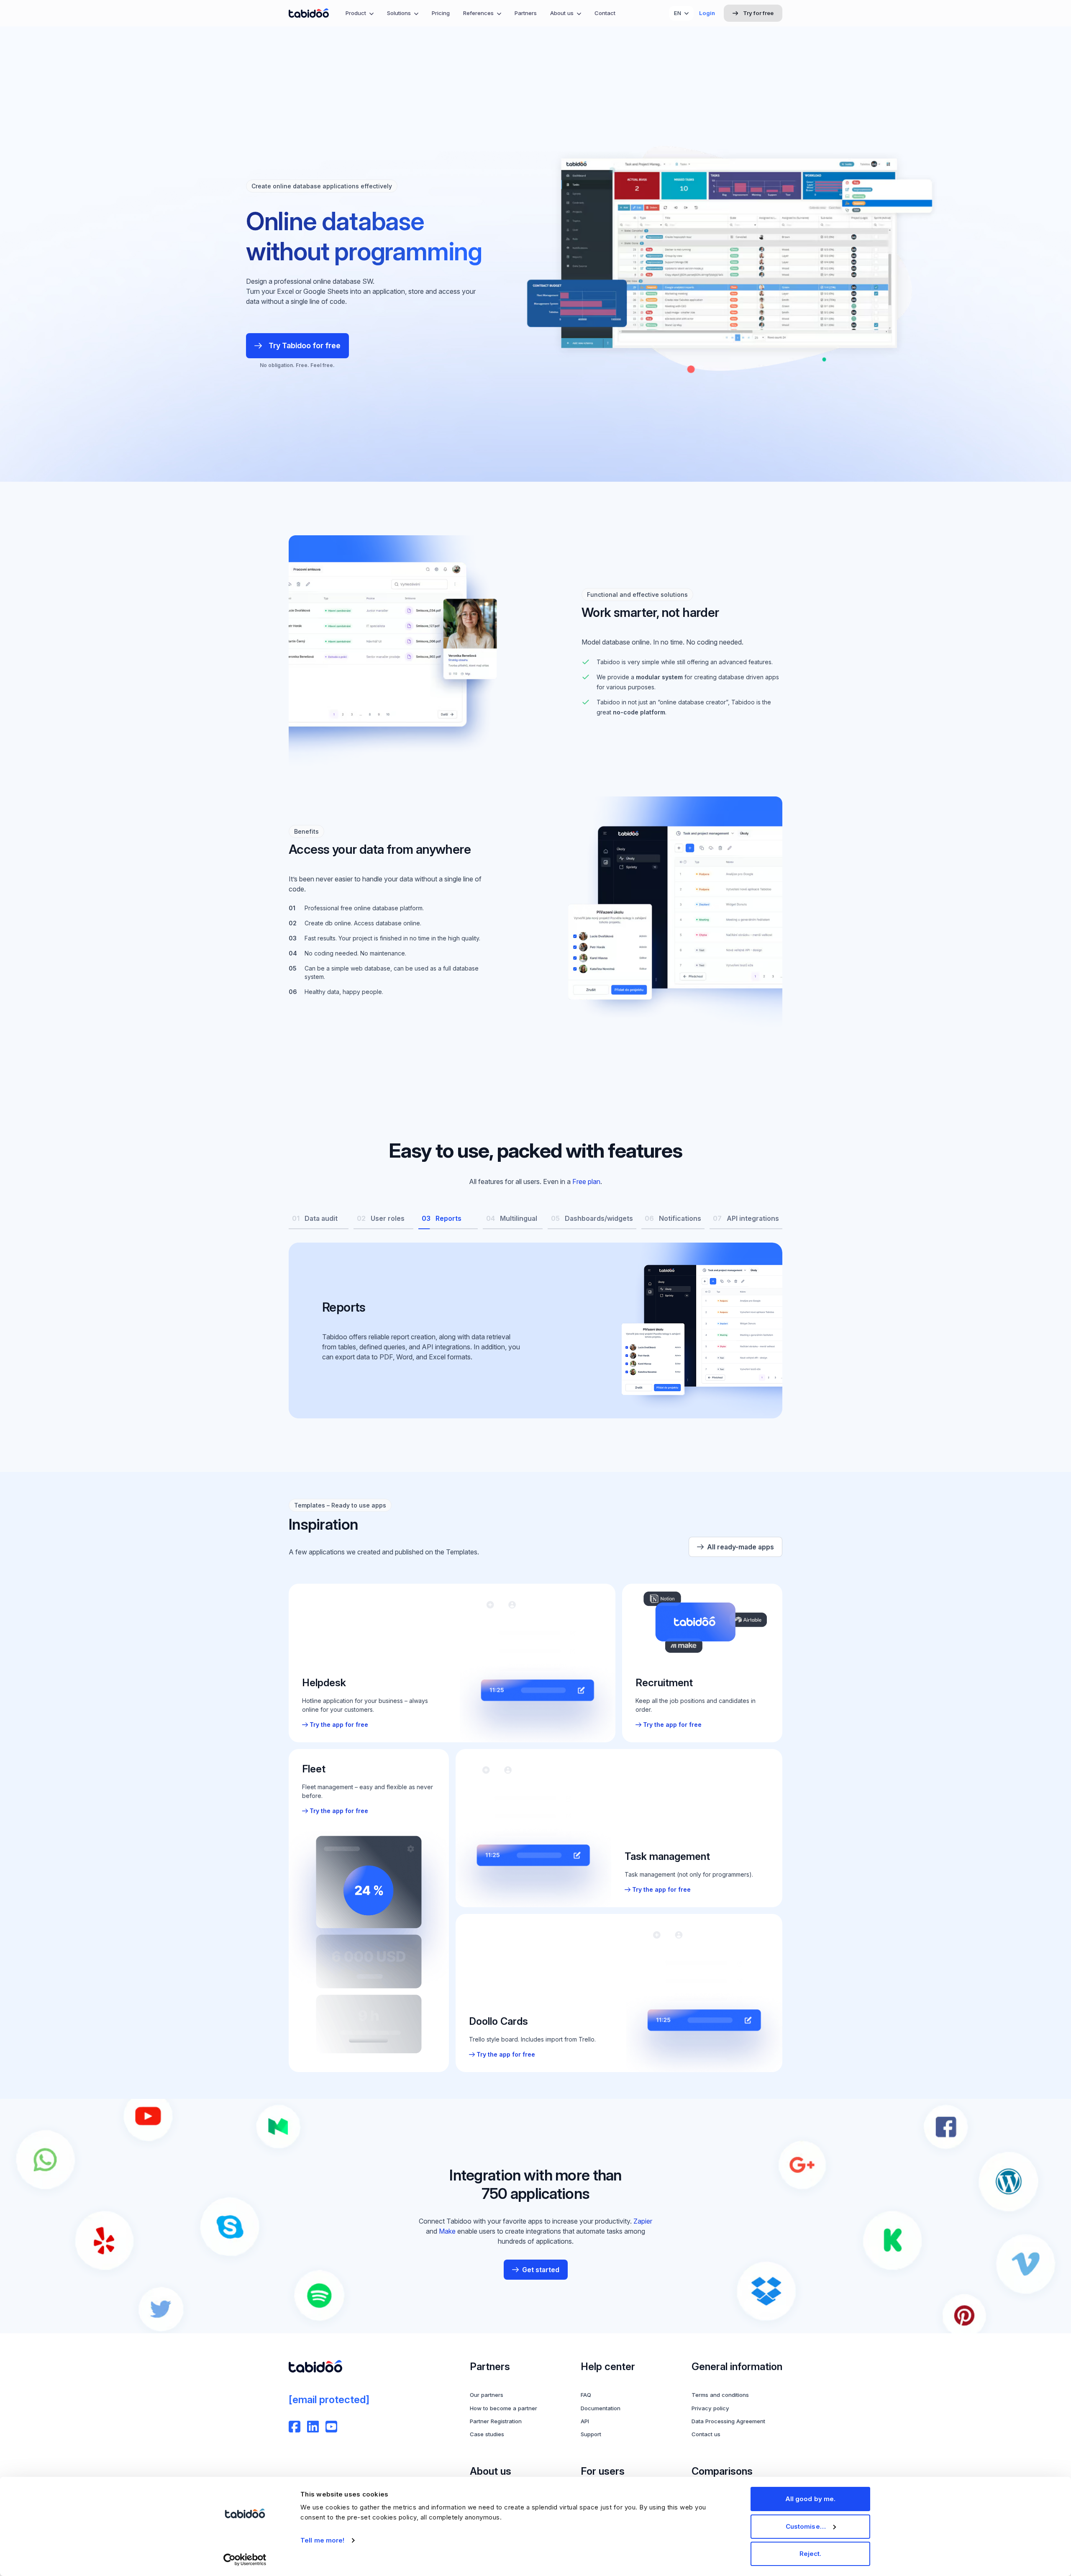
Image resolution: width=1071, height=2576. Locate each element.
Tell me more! (322, 2540)
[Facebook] (295, 2427)
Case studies (487, 2434)
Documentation (601, 2408)
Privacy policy (710, 2408)
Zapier (643, 2221)
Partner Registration (496, 2421)
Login (707, 13)
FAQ (586, 2395)
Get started (541, 2270)
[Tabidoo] (309, 13)
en (678, 13)
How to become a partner (503, 2408)
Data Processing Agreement (728, 2421)
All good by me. (811, 2499)
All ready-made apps (740, 1547)
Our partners (487, 2395)
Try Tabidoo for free (305, 345)
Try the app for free (339, 1725)
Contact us (706, 2434)
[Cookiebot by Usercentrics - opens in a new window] (245, 2560)
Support (591, 2434)
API (585, 2421)
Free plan (586, 1181)
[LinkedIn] (313, 2427)
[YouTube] (331, 2427)
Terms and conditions (720, 2395)
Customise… (806, 2526)
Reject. (811, 2554)
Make (447, 2231)
